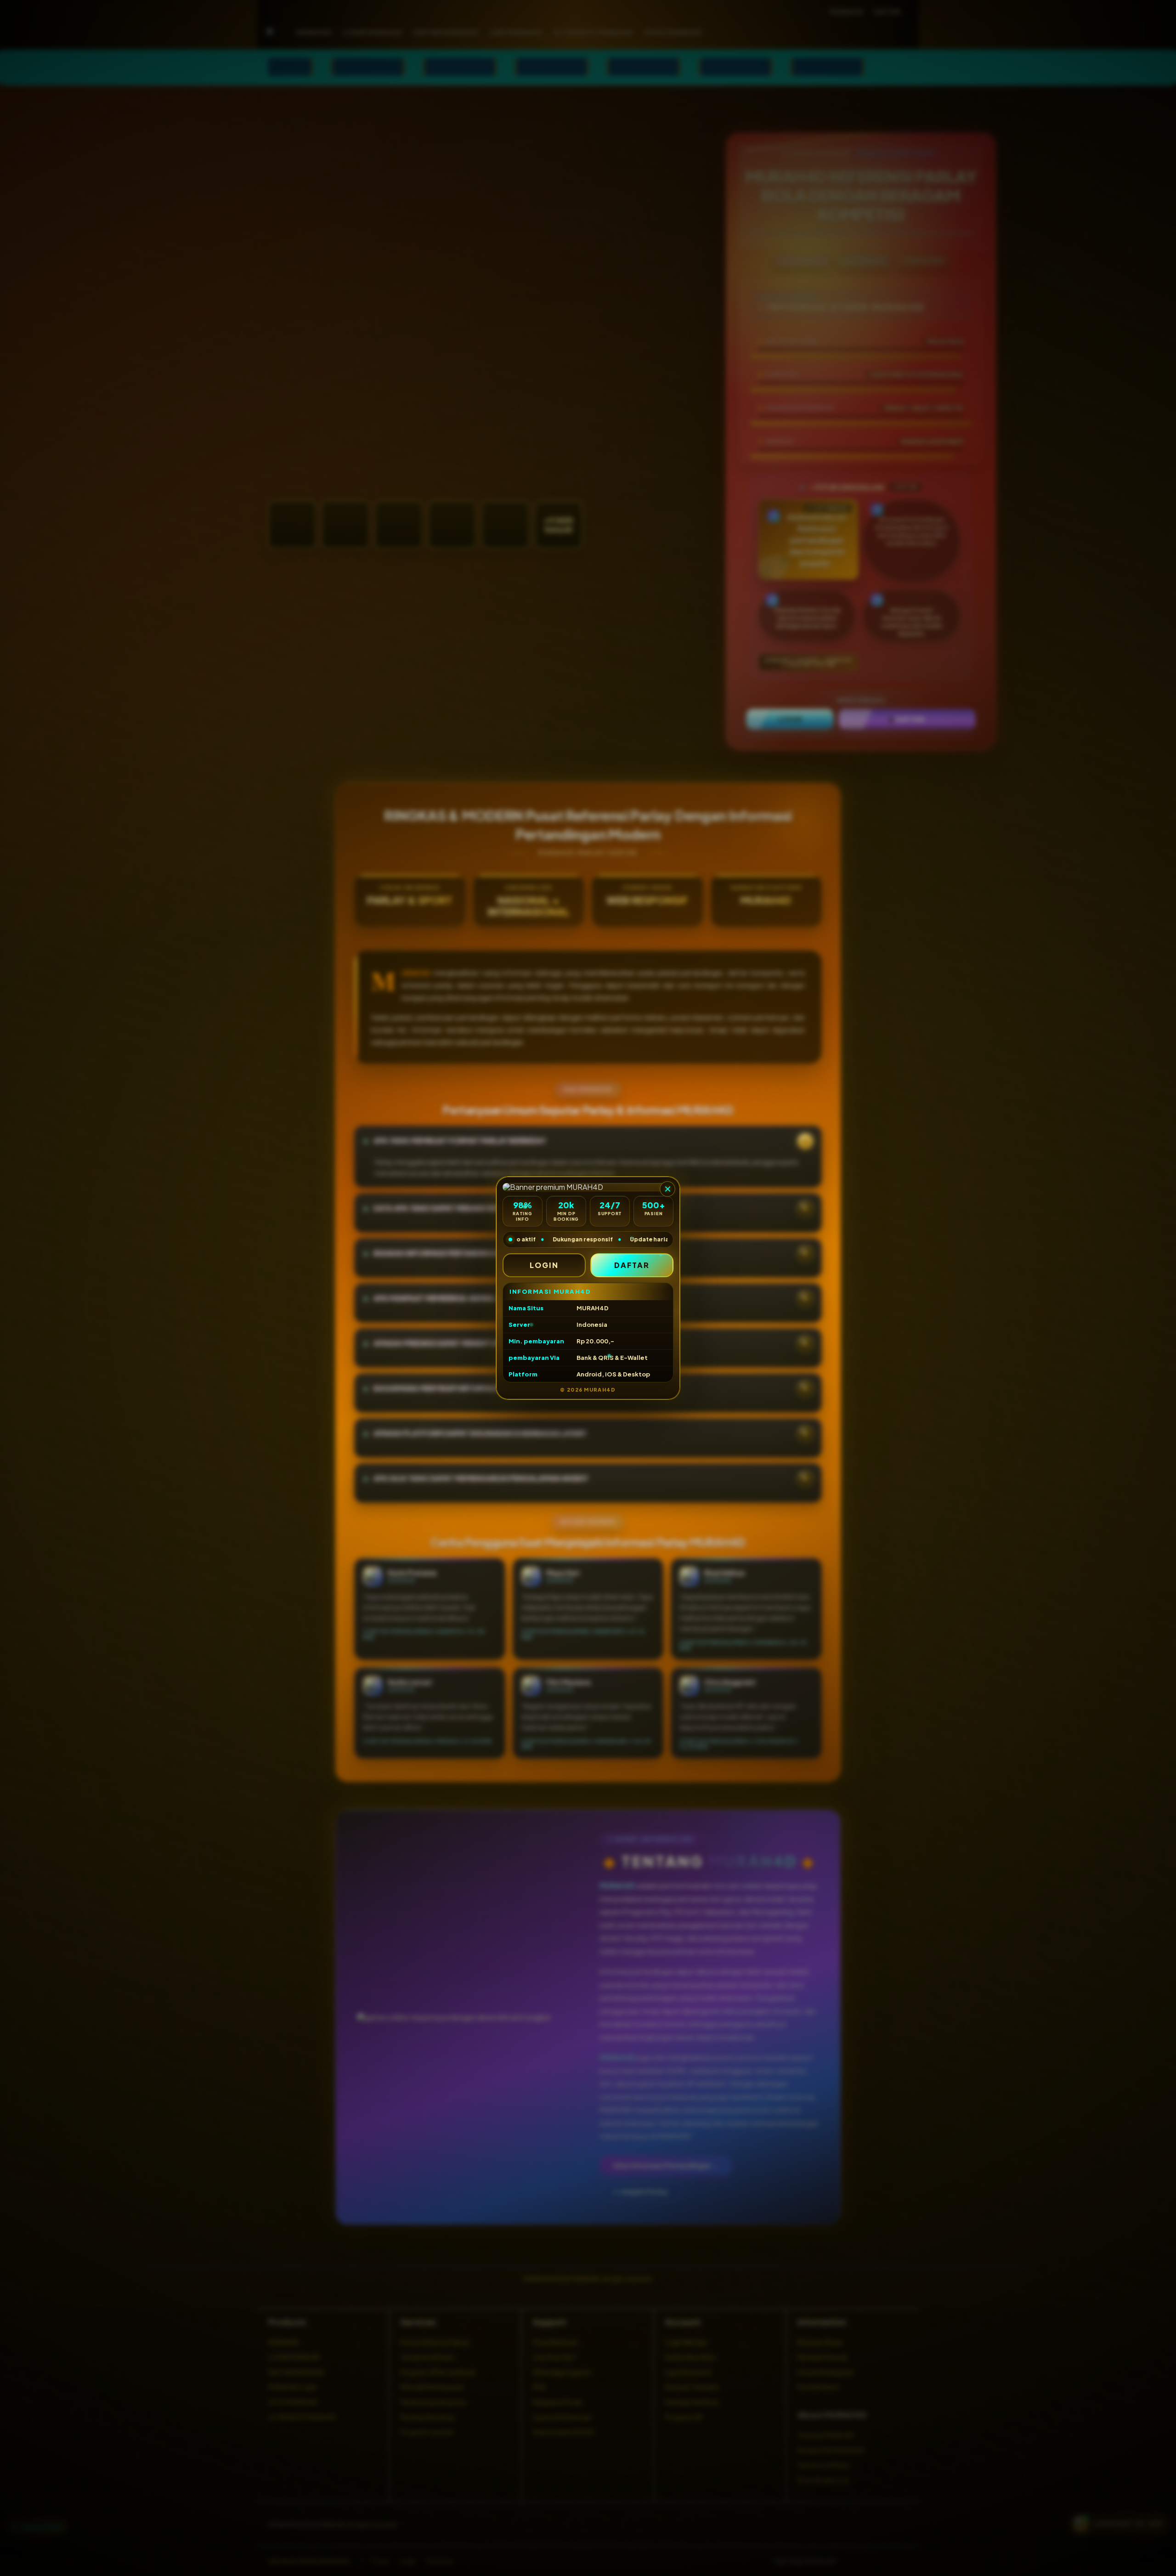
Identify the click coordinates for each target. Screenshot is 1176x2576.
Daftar (632, 1265)
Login (544, 1265)
